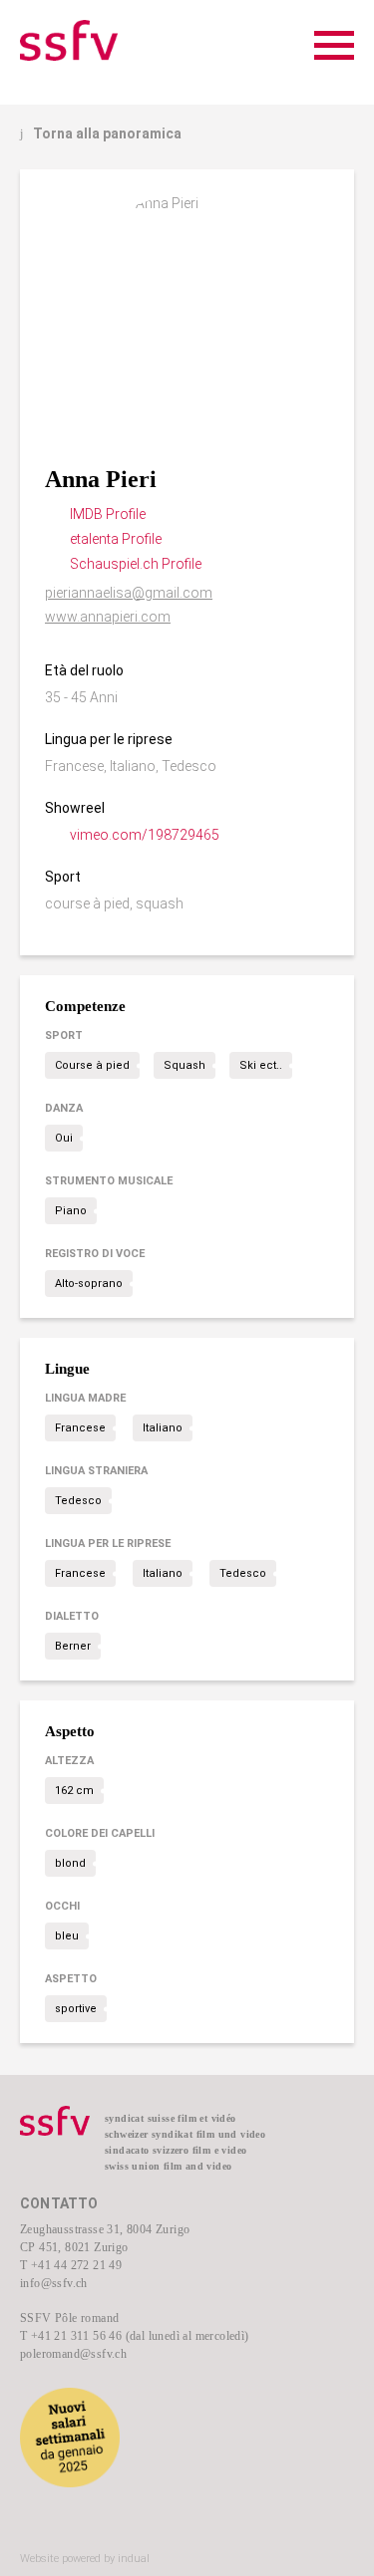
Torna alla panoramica (101, 133)
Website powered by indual (85, 2559)
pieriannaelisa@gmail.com (129, 593)
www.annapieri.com (108, 617)
